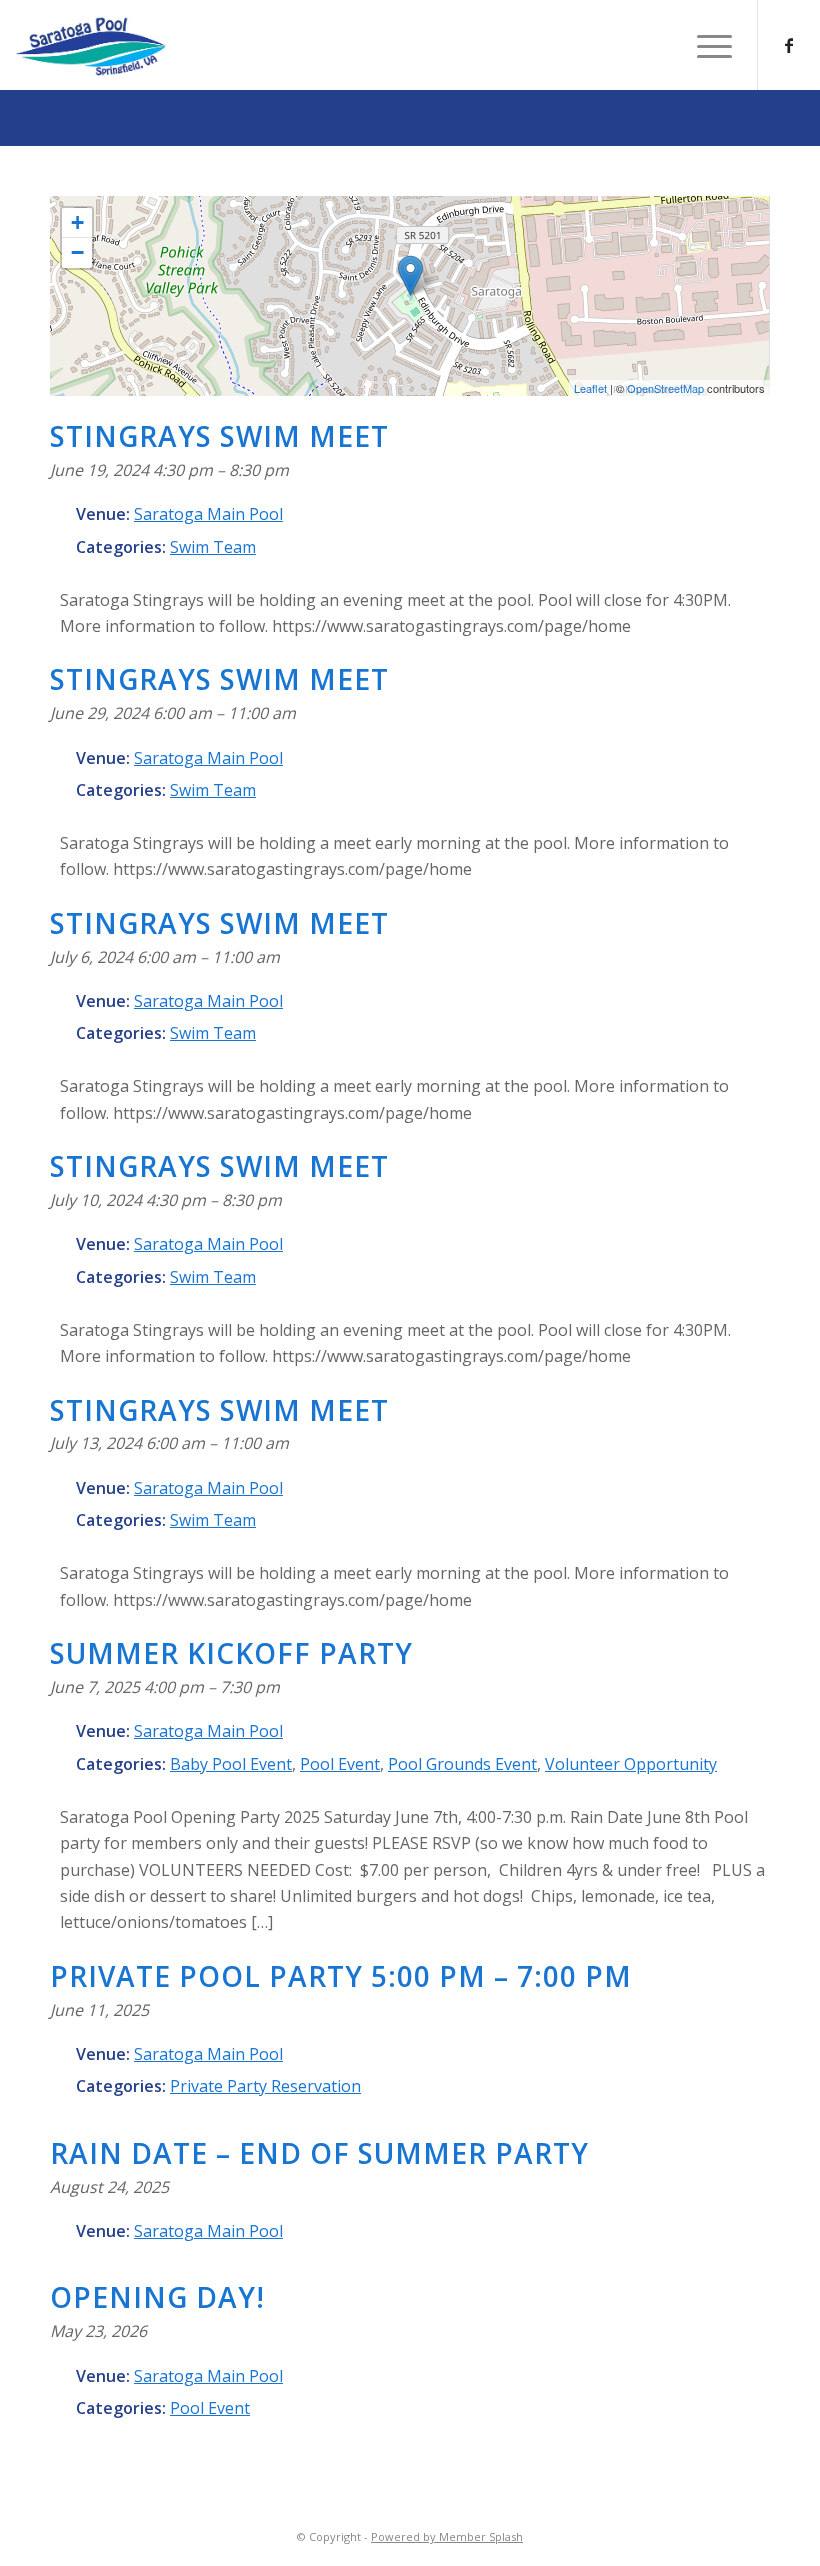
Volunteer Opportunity (631, 1764)
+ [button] (77, 222)
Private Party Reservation (265, 2086)
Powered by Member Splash (447, 2536)
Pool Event (340, 1764)
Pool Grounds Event (462, 1764)
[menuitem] (704, 45)
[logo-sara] (91, 46)
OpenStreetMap (665, 388)
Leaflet (590, 388)
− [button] (77, 252)
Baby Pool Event (231, 1764)
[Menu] (704, 45)
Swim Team (213, 547)
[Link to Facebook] (789, 45)
